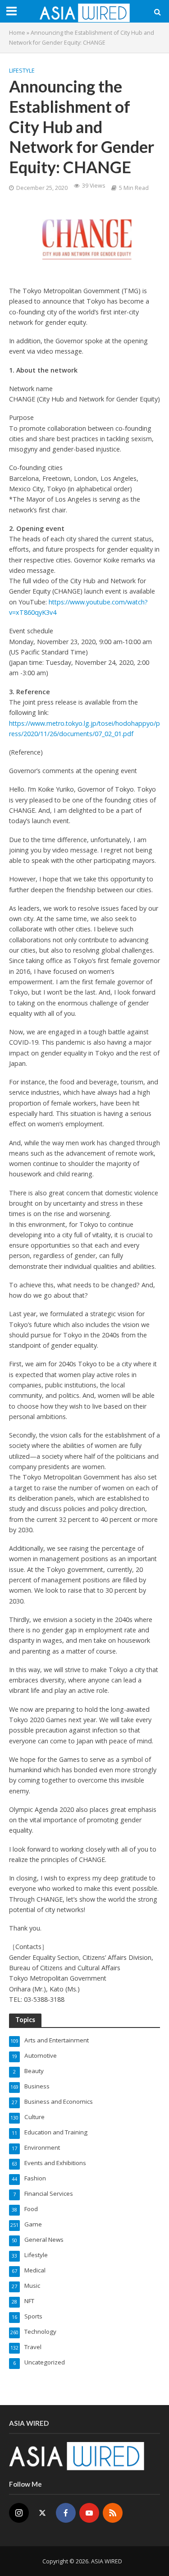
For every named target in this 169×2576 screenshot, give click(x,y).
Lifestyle (22, 71)
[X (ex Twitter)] (42, 2513)
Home (17, 33)
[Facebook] (66, 2513)
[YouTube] (89, 2513)
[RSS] (113, 2513)
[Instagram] (19, 2513)
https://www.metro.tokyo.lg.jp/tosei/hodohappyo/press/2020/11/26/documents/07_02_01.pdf (84, 728)
